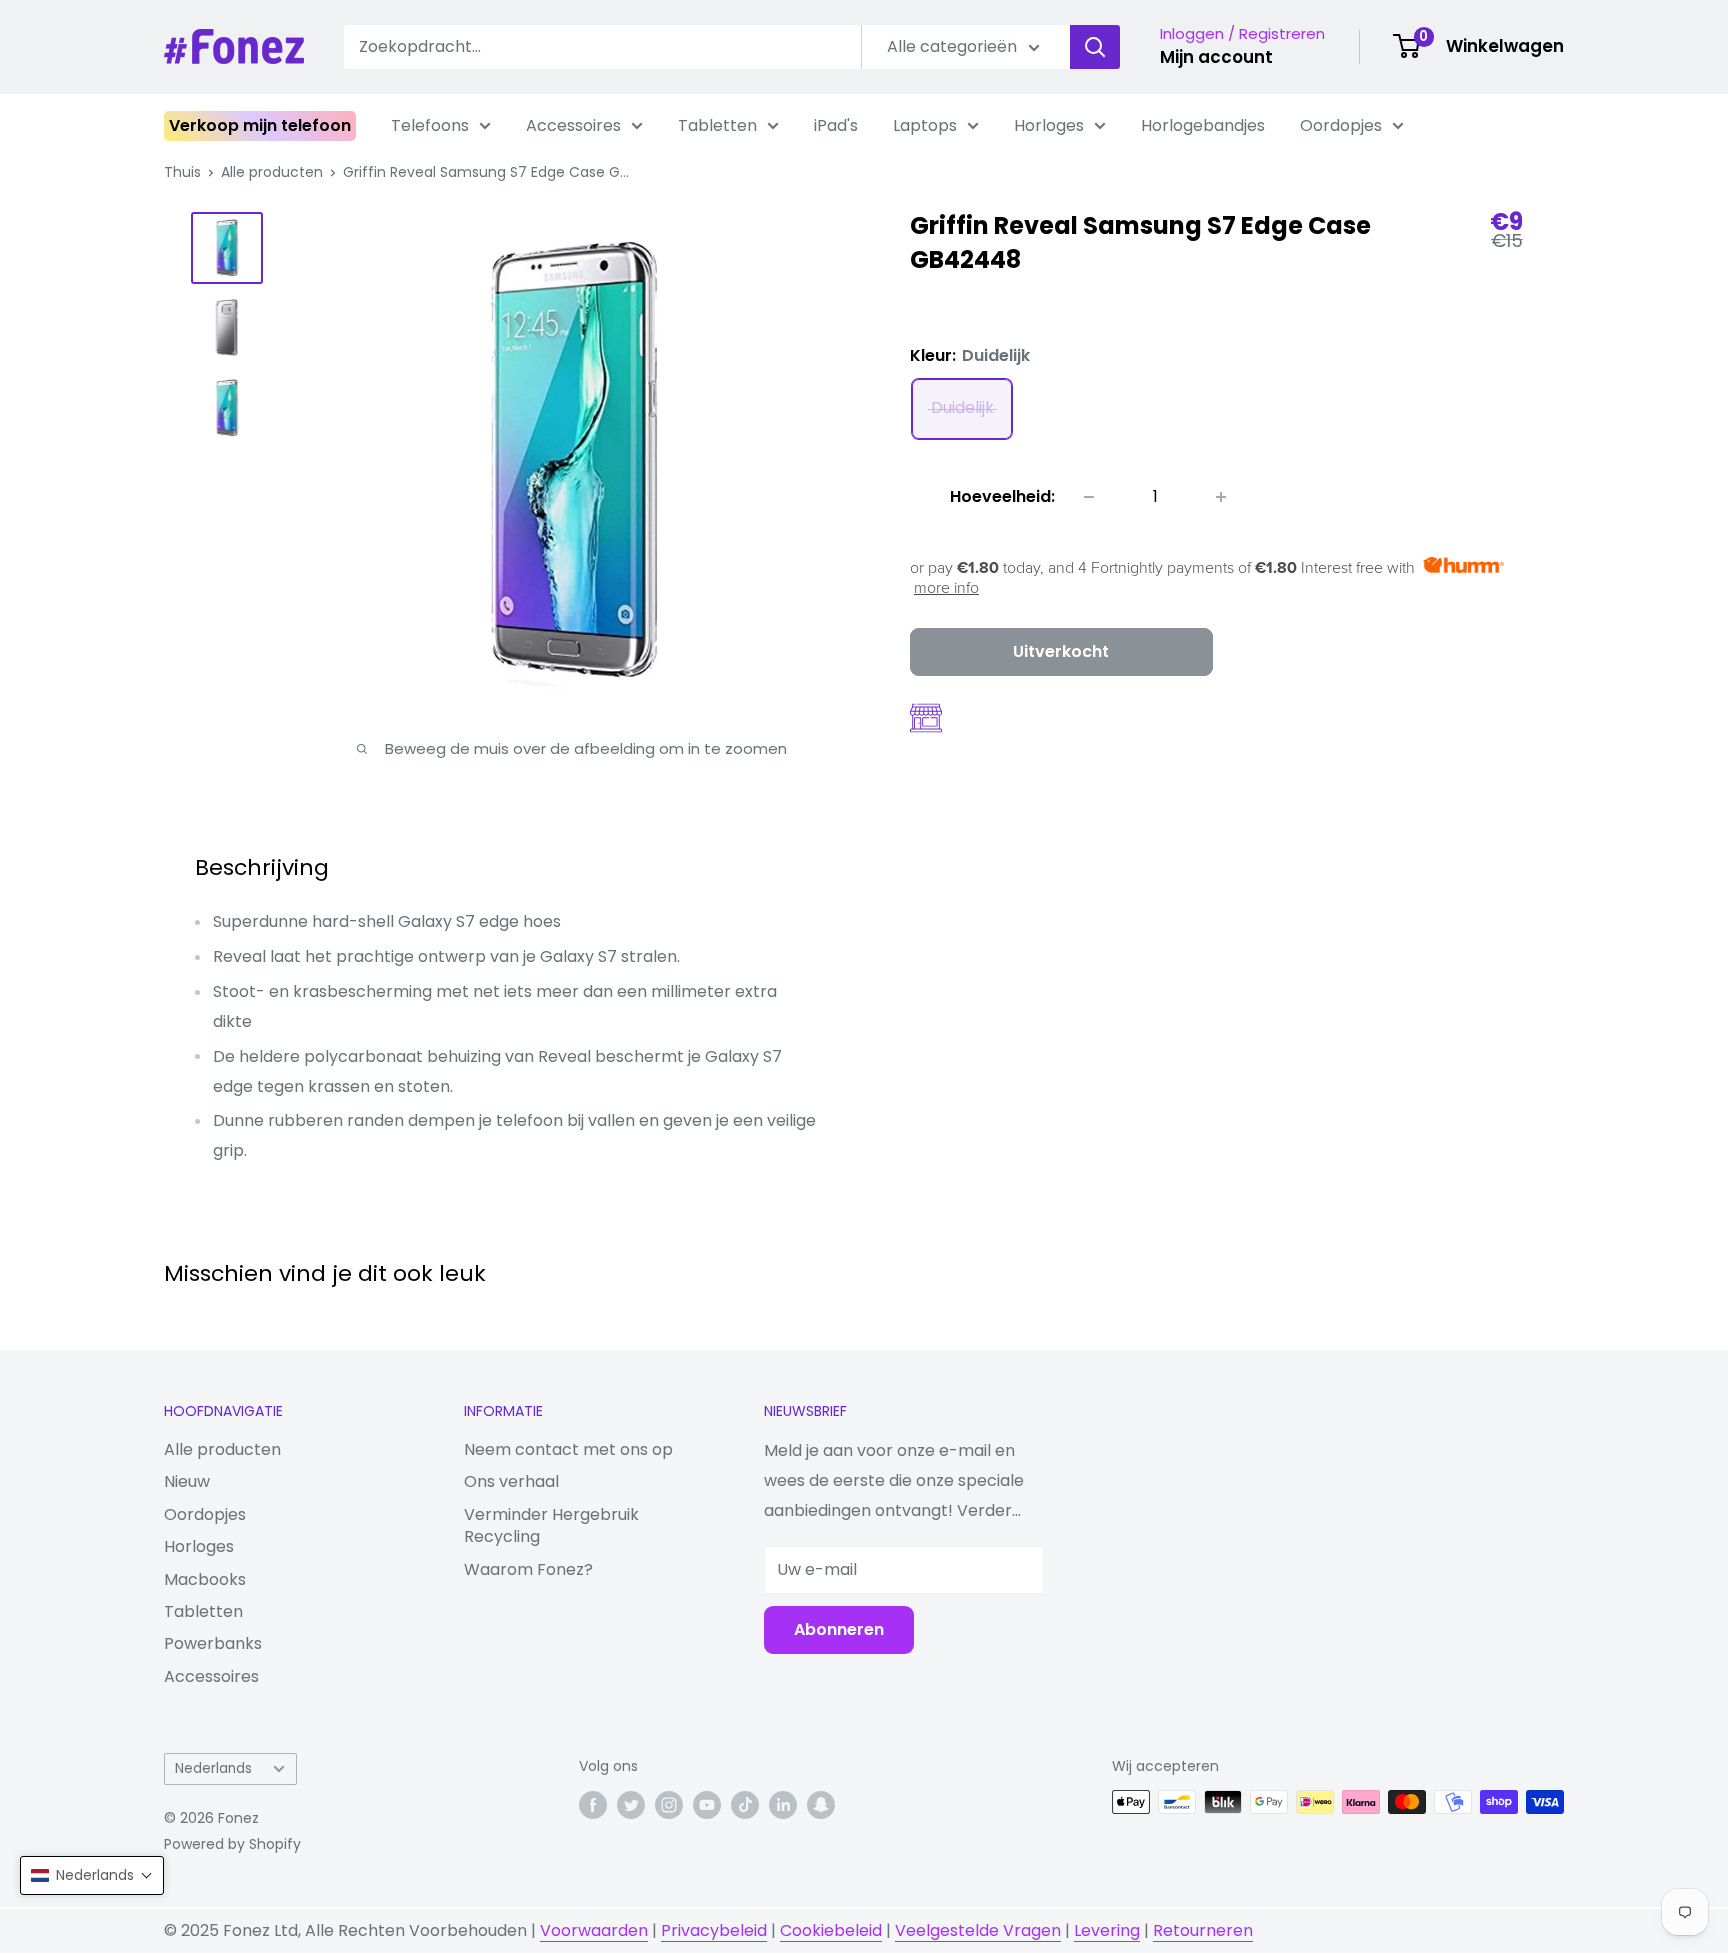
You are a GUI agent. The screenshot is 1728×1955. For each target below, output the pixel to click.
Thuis (182, 172)
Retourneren (1203, 1930)
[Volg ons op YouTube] (707, 1804)
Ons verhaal (511, 1481)
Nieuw (187, 1481)
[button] (92, 1875)
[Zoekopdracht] (1095, 47)
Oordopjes (1341, 125)
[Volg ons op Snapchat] (821, 1804)
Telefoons (430, 125)
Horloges (1049, 125)
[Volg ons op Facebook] (593, 1804)
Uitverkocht (1061, 651)
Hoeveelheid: (1002, 496)
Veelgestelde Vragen (978, 1930)
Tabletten (717, 125)
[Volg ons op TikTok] (745, 1804)
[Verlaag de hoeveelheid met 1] (1089, 497)
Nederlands (213, 1768)
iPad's (836, 125)
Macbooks (205, 1579)
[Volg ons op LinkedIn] (783, 1804)
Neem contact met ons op (568, 1449)
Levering (1107, 1930)
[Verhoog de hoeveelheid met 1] (1221, 497)
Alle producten (272, 172)
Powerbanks (213, 1643)
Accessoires (573, 125)
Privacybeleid (714, 1930)
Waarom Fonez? (528, 1569)
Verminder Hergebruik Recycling (551, 1525)
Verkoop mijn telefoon (260, 125)
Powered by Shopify (232, 1844)
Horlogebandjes (1203, 125)
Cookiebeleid (831, 1930)
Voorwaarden (594, 1930)
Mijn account (1216, 57)
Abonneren (839, 1629)
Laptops (925, 125)
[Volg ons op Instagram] (669, 1804)
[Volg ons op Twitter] (631, 1804)
